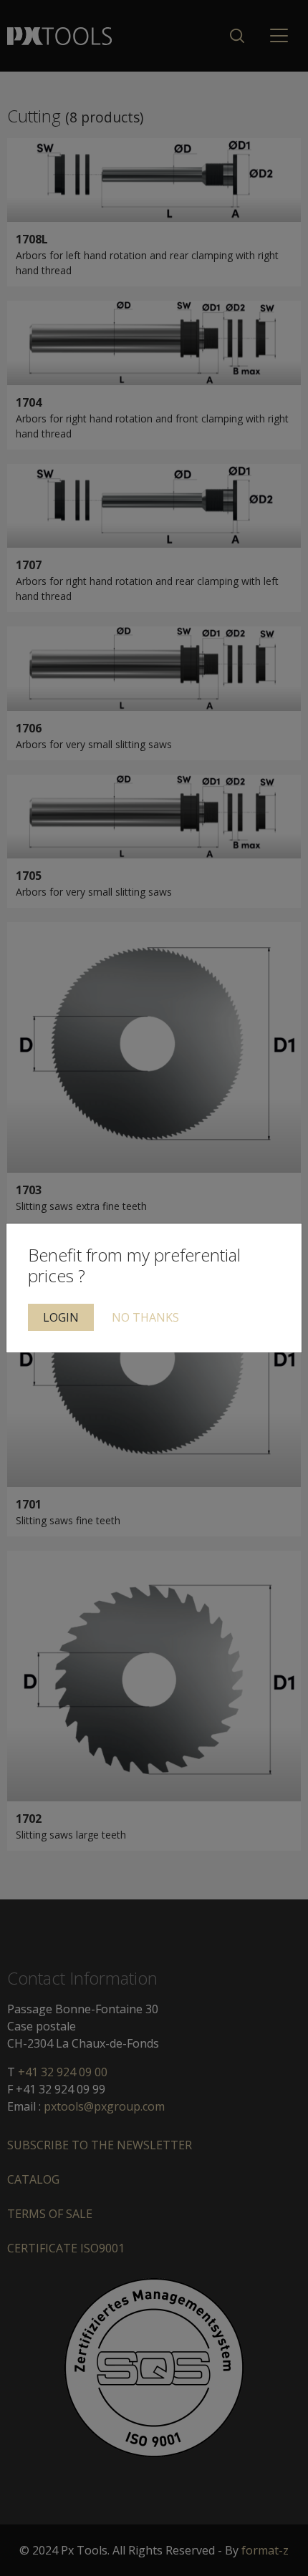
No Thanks (145, 1317)
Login (61, 1317)
